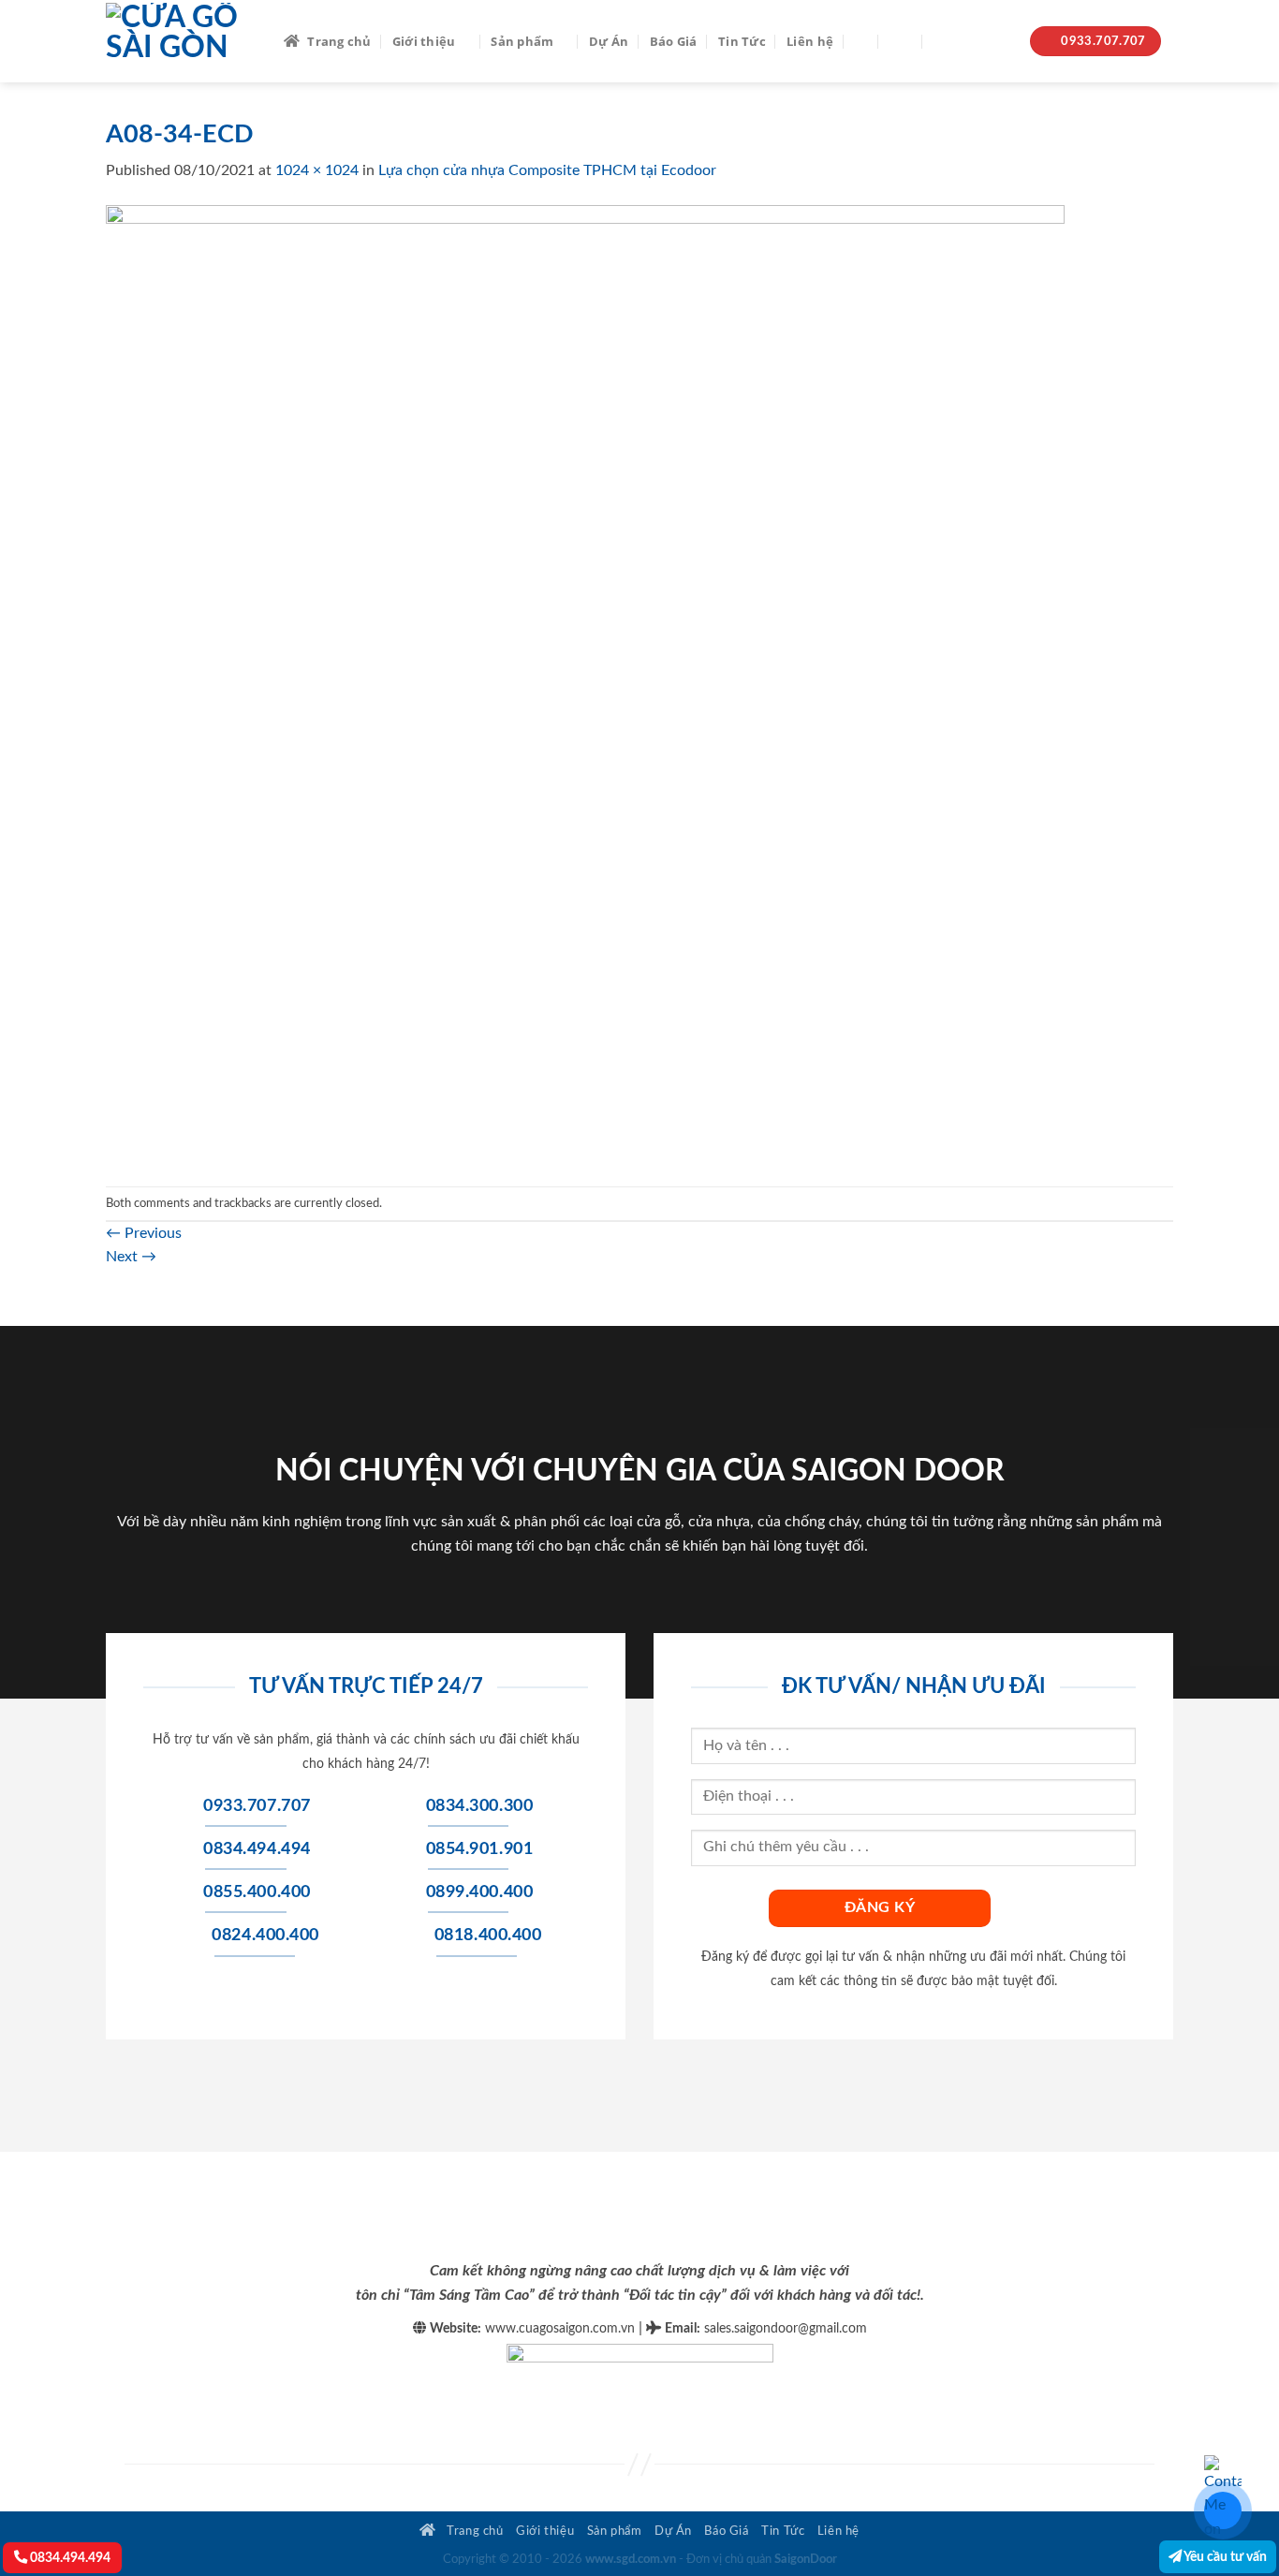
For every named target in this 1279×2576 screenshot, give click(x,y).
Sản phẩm (522, 41)
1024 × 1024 (317, 170)
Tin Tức (742, 41)
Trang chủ (339, 41)
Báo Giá (674, 41)
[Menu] (901, 41)
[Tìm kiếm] (861, 41)
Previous (144, 1233)
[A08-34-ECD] (585, 684)
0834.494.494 (69, 2558)
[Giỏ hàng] (943, 41)
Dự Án (609, 41)
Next (131, 1257)
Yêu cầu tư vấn (1224, 2557)
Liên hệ (810, 41)
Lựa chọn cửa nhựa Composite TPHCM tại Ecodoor (547, 170)
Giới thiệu (424, 41)
